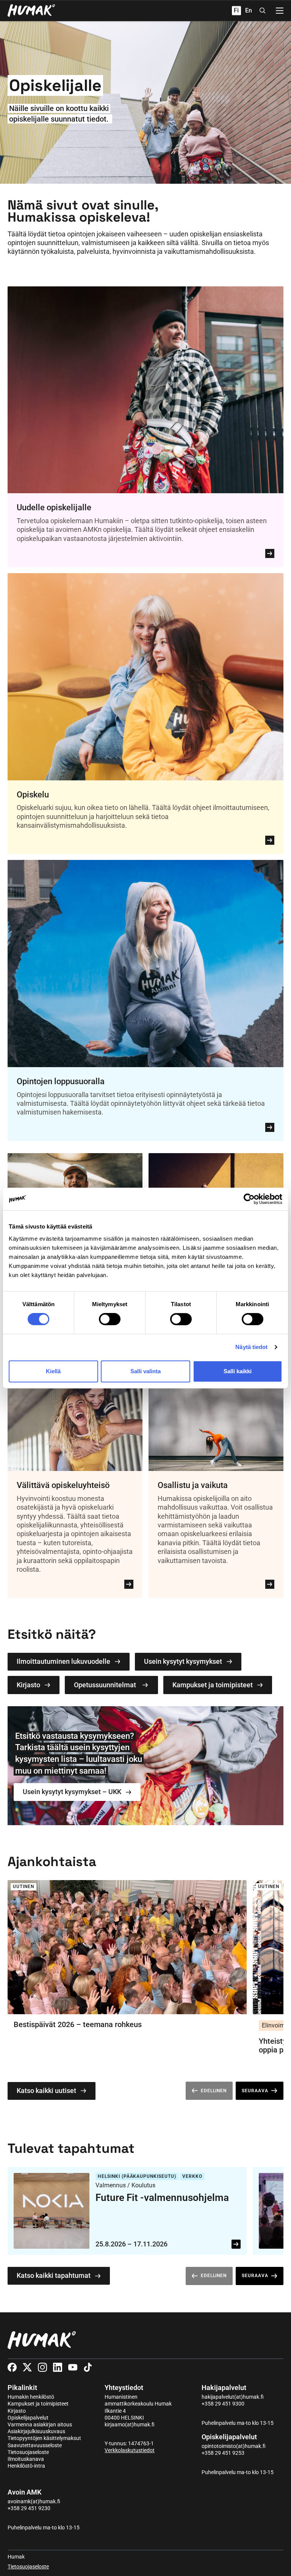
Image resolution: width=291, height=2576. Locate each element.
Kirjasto (28, 1685)
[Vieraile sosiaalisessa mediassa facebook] (12, 2367)
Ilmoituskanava (26, 2459)
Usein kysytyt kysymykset (183, 1661)
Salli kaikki (238, 1371)
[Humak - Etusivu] (31, 11)
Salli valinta (145, 1371)
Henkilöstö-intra (26, 2466)
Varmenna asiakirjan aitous (40, 2424)
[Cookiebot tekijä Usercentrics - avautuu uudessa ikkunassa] (249, 1199)
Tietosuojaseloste (28, 2452)
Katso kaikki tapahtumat (54, 2275)
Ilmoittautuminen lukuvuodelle (63, 1661)
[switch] (110, 1319)
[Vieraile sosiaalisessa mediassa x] (27, 2367)
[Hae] (263, 11)
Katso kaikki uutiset (46, 2091)
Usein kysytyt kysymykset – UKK (72, 1792)
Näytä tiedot (251, 1347)
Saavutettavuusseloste (35, 2445)
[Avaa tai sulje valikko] (280, 11)
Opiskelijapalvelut (28, 2418)
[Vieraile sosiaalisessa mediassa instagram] (42, 2367)
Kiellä (53, 1371)
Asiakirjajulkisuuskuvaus (36, 2431)
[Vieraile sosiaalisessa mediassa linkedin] (58, 2367)
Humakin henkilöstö (31, 2397)
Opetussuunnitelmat (105, 1685)
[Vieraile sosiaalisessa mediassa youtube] (73, 2367)
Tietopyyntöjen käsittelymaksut (44, 2438)
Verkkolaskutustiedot (130, 2450)
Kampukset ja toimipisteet (213, 1685)
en (249, 10)
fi (236, 10)
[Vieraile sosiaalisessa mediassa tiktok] (88, 2367)
